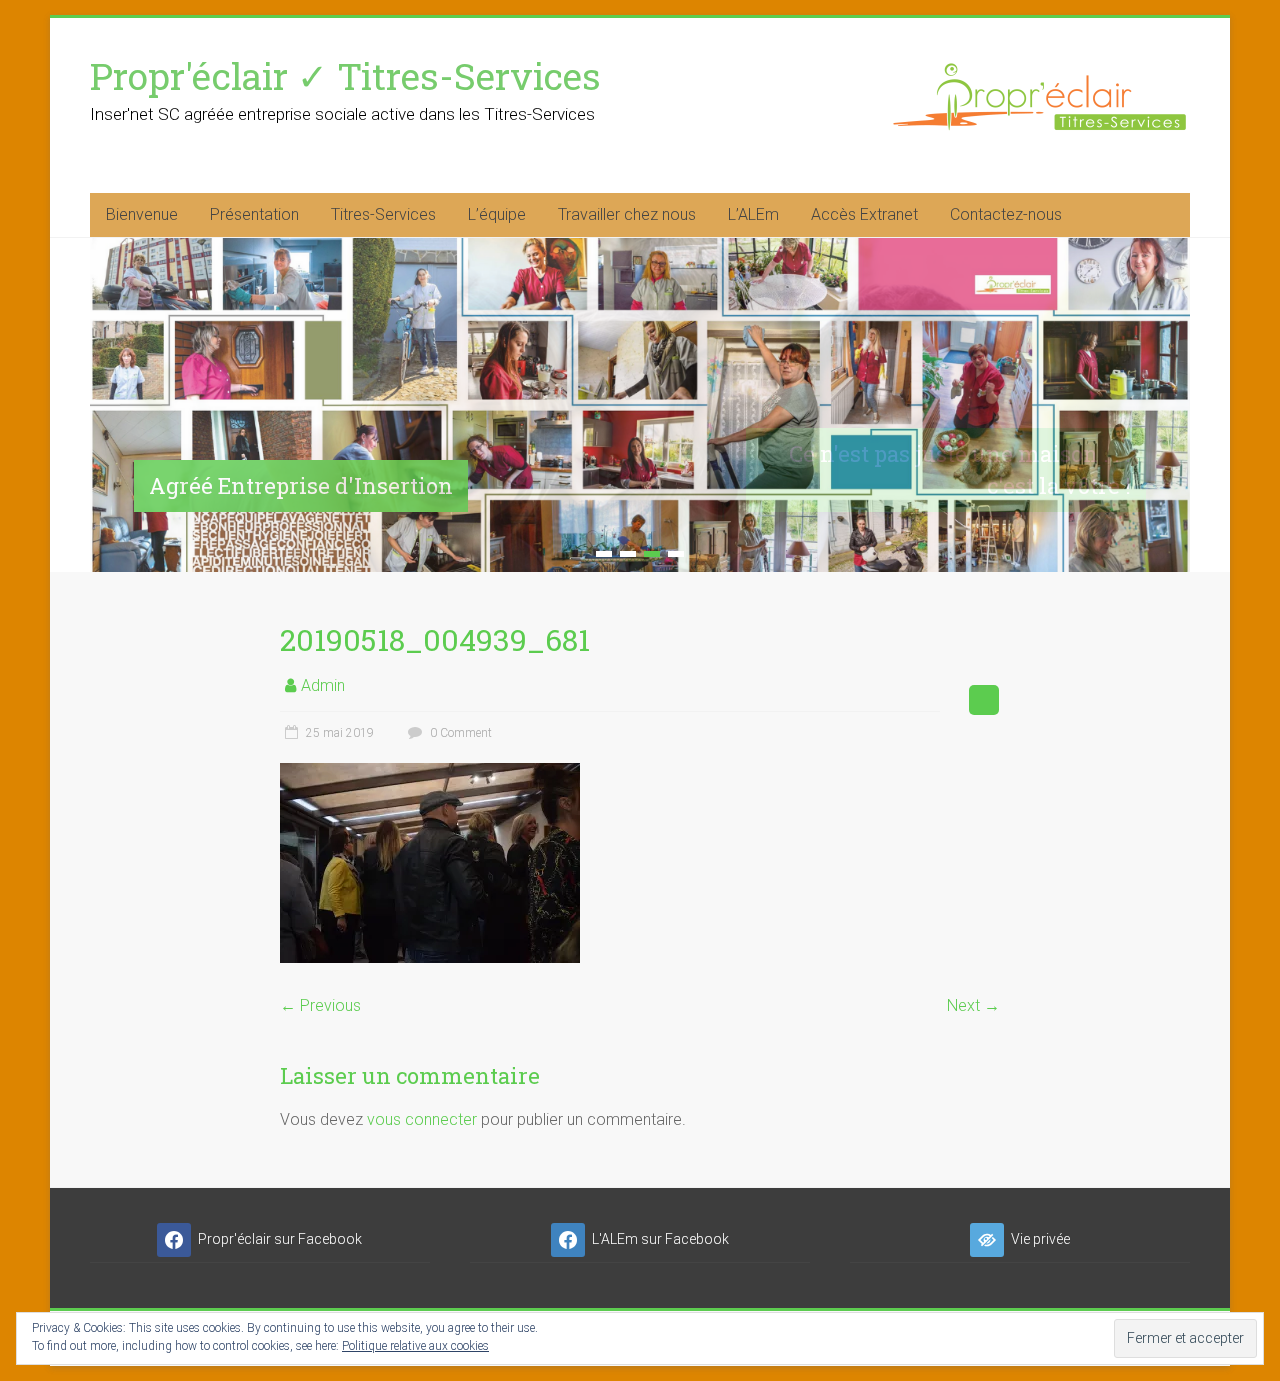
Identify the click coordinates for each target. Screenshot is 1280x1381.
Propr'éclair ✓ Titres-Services (345, 75)
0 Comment (459, 733)
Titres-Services (383, 214)
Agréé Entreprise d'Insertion (301, 485)
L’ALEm (753, 214)
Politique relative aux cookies (415, 1346)
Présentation (254, 214)
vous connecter (422, 1119)
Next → (973, 1005)
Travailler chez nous (627, 214)
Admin (323, 685)
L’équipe (497, 214)
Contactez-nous (1006, 214)
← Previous (320, 1005)
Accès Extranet (864, 214)
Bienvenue (142, 214)
